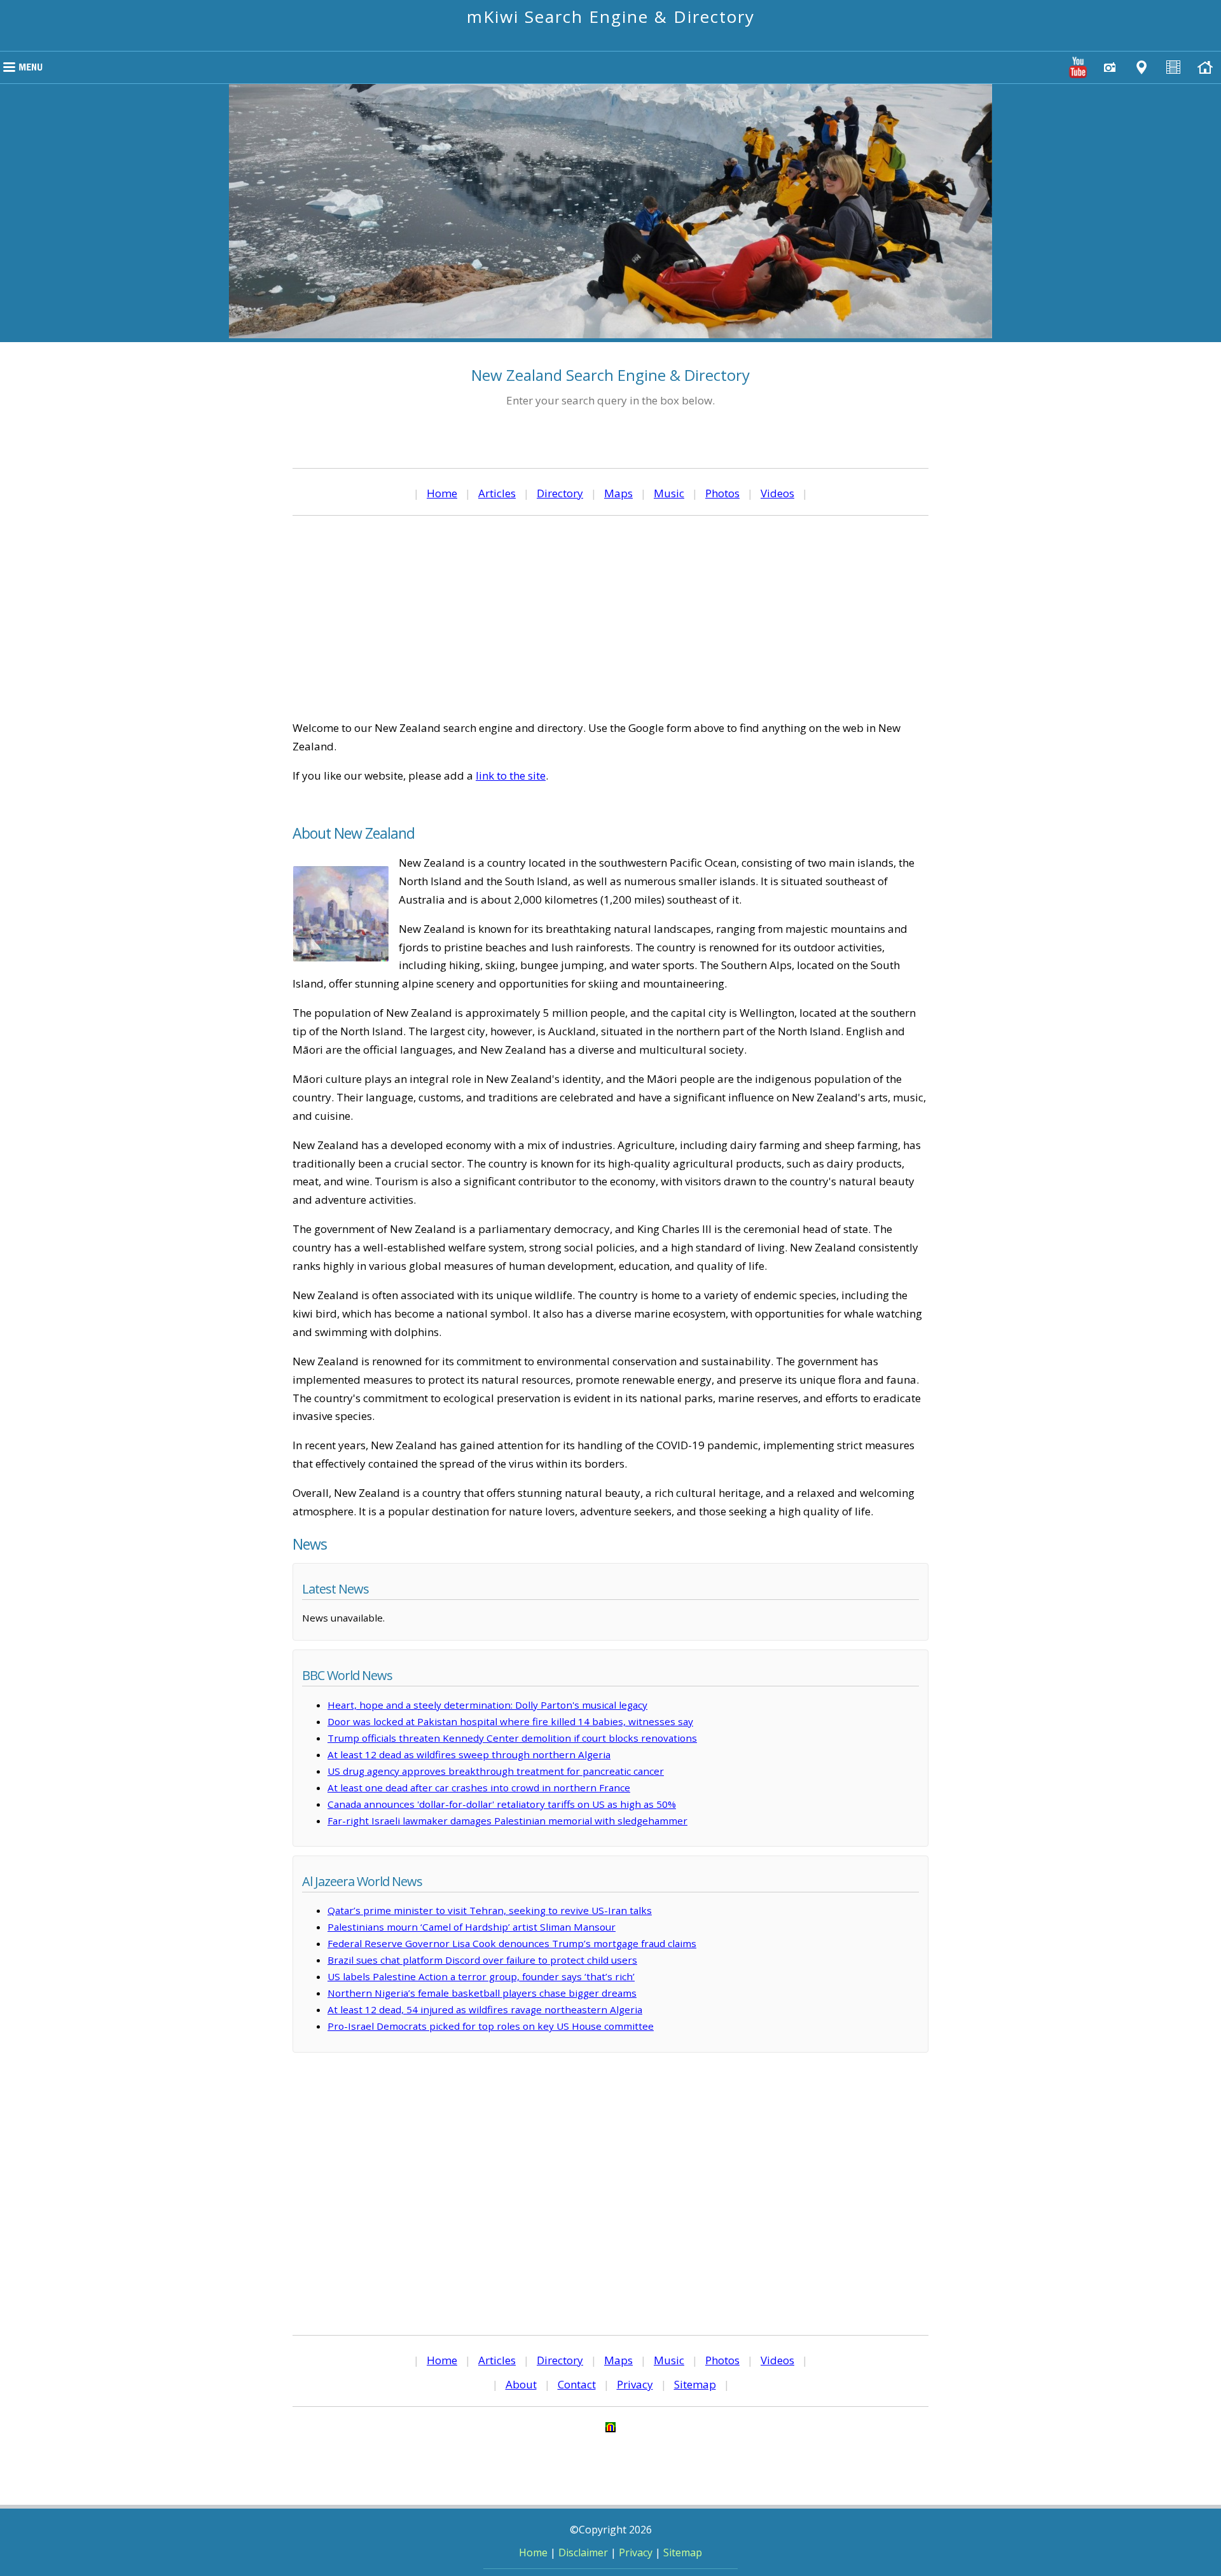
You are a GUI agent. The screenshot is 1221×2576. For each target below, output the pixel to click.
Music (669, 493)
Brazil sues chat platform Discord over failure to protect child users (482, 1960)
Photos (722, 493)
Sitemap (695, 2384)
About (521, 2384)
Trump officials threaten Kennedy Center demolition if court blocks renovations (512, 1738)
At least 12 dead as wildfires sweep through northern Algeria (469, 1754)
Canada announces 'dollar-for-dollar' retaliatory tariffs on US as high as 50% (502, 1804)
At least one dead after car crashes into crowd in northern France (479, 1787)
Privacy (635, 2384)
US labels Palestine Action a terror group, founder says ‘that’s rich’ (481, 1976)
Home (442, 493)
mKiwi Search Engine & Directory (611, 17)
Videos (777, 493)
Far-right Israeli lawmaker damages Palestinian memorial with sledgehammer (507, 1821)
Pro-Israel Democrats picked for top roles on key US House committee (491, 2026)
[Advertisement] (610, 617)
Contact (577, 2384)
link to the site (511, 775)
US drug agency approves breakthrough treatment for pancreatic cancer (496, 1771)
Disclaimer (583, 2552)
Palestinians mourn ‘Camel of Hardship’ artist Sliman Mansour (472, 1927)
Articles (497, 493)
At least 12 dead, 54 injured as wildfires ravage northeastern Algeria (485, 2009)
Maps (618, 493)
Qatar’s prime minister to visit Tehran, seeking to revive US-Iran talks (490, 1910)
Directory (560, 493)
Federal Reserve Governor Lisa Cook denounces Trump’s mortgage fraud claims (512, 1943)
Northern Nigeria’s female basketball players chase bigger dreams (482, 1993)
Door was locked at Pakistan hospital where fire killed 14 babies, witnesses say (510, 1721)
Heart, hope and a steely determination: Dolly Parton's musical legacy (487, 1705)
